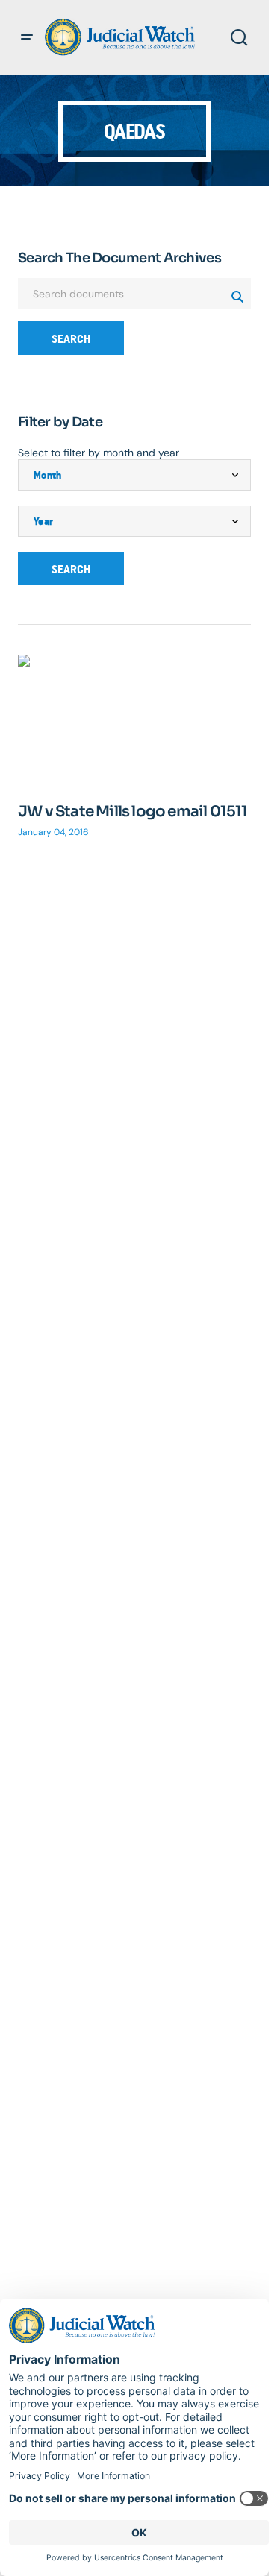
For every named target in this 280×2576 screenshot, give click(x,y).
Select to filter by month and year (99, 453)
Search (71, 339)
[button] (27, 37)
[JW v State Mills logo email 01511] (134, 720)
